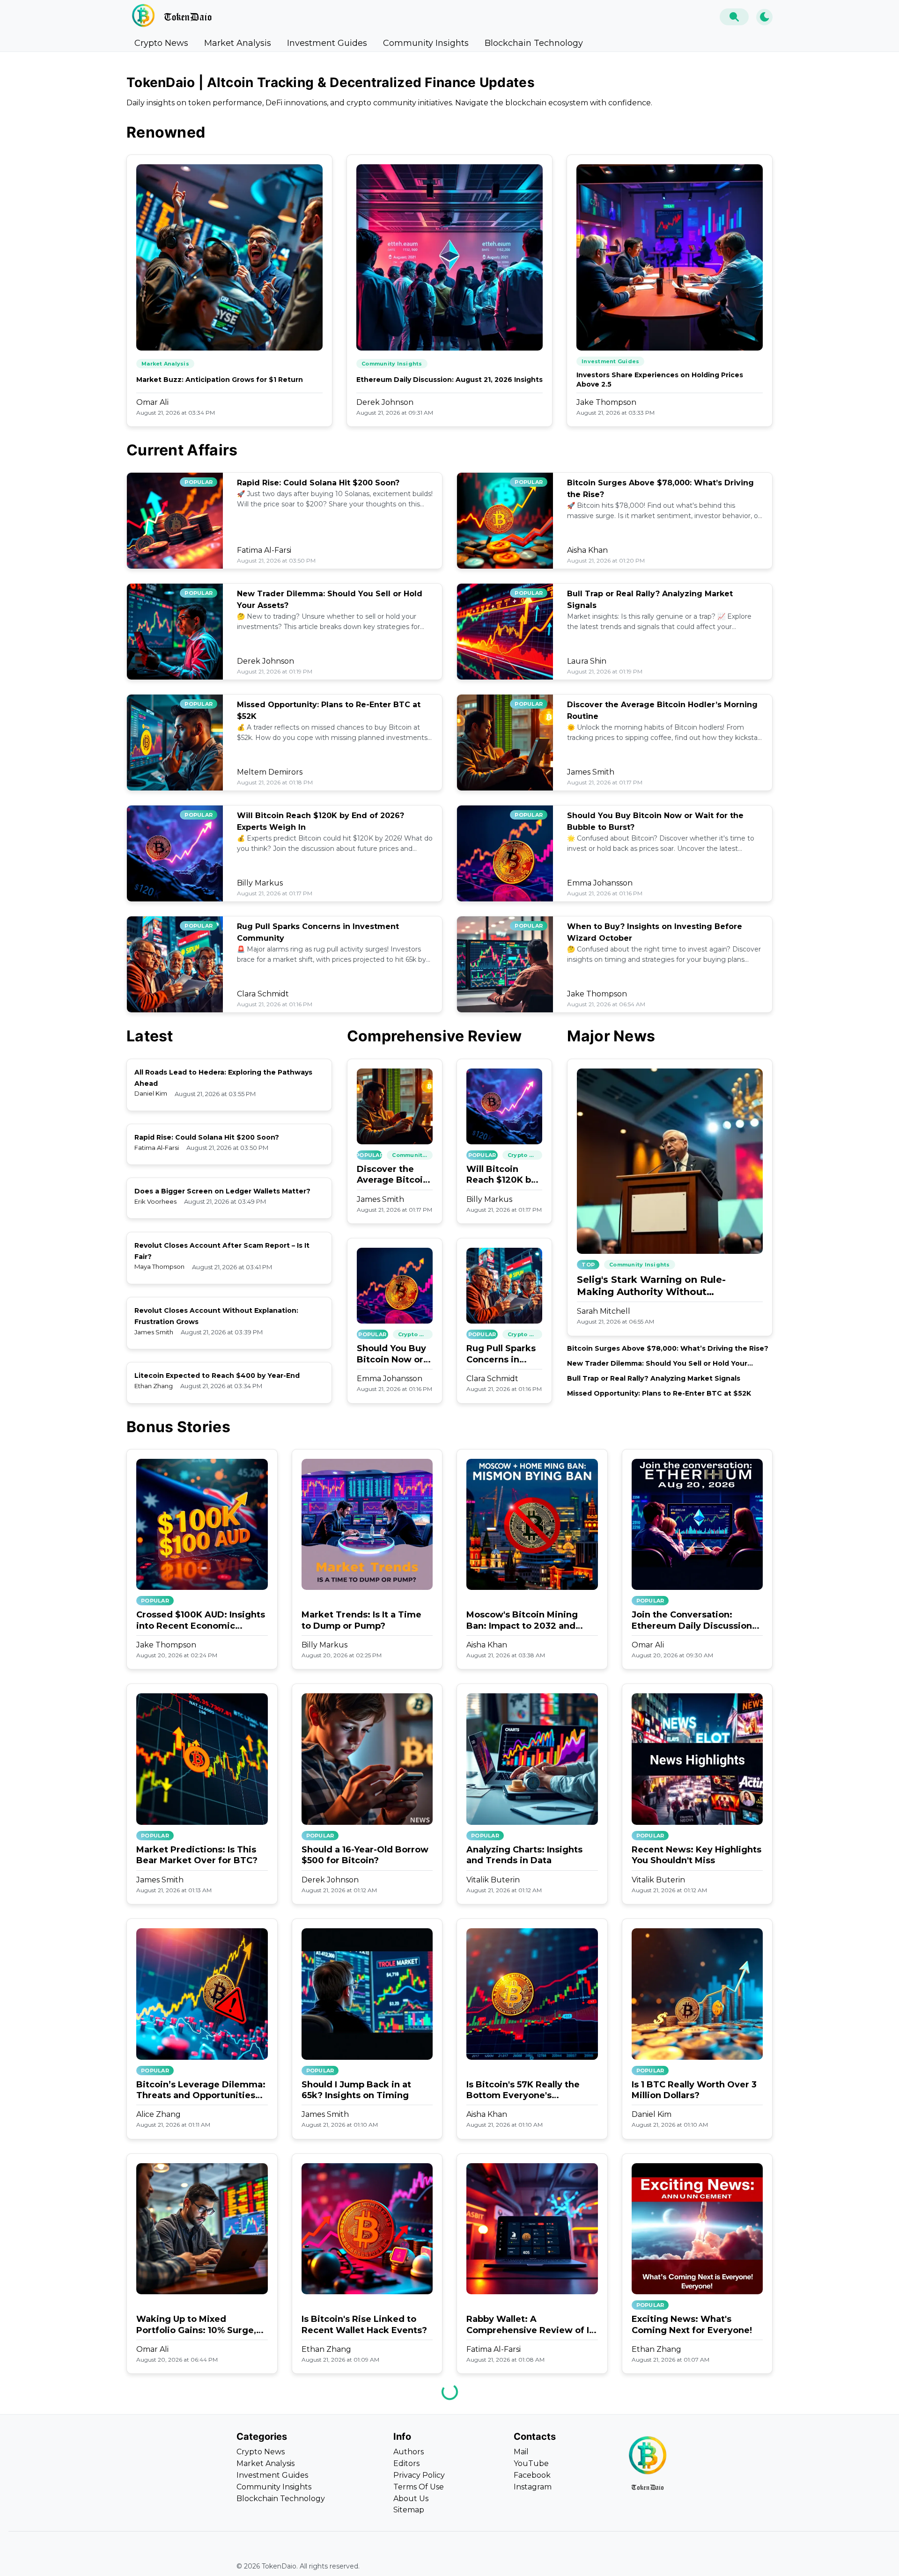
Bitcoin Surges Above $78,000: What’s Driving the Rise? (668, 1348)
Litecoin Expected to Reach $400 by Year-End (217, 1376)
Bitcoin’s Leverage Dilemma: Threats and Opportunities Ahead (201, 2090)
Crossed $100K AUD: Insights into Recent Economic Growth (201, 1621)
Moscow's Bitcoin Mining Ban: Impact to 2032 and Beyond (522, 1621)
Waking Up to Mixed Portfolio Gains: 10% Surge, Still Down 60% (196, 2325)
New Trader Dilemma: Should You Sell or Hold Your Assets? (657, 1364)
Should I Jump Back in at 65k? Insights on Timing (356, 2090)
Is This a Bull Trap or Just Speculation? (522, 2559)
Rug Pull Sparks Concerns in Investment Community (501, 1354)
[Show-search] (734, 17)
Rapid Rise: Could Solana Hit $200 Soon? (318, 483)
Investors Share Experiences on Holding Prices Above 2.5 (660, 380)
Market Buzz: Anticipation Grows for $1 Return (220, 380)
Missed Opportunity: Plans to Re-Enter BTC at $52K (659, 1393)
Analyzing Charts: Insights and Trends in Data (524, 1855)
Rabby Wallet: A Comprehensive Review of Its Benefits (532, 2325)
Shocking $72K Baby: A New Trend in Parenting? (695, 2559)
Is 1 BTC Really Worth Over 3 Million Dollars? (694, 2090)
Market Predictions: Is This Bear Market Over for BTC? (197, 1855)
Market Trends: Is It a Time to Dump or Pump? (361, 1620)
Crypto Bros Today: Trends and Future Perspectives (196, 2559)
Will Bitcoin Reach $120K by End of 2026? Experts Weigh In (504, 1175)
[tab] (161, 43)
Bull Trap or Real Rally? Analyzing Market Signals (654, 1378)
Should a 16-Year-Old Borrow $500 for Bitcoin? (365, 1855)
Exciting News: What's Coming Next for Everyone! (692, 2324)
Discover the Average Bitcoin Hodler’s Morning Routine (394, 1175)
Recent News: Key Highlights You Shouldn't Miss (696, 1855)
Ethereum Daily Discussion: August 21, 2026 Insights (449, 380)
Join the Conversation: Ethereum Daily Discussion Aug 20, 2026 (692, 1621)
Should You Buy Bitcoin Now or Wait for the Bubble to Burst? (394, 1354)
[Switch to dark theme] (764, 17)
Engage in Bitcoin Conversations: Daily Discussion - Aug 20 (347, 2560)
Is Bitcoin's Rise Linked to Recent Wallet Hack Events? (364, 2324)
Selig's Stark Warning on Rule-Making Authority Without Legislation (651, 1286)
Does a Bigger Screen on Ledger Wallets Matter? (222, 1191)
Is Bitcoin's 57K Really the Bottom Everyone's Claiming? (523, 2090)
